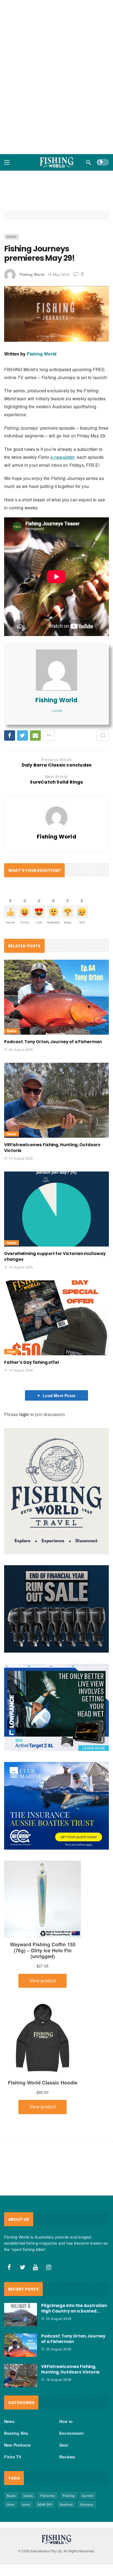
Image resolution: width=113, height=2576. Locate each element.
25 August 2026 (21, 1049)
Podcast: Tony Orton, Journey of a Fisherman (53, 1042)
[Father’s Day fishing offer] (56, 1318)
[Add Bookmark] (103, 735)
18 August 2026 (21, 1158)
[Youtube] (36, 2267)
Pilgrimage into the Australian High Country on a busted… (74, 2308)
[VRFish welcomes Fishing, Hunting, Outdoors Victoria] (56, 1100)
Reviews (67, 2457)
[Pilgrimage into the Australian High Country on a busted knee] (21, 2315)
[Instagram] (49, 2267)
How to (66, 2421)
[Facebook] (9, 2267)
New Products (17, 2445)
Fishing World (32, 274)
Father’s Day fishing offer (32, 1362)
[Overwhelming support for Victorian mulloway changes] (56, 1209)
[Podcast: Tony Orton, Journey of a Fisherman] (56, 997)
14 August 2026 (21, 1267)
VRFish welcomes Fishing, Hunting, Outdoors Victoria (70, 2369)
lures (26, 2504)
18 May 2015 (59, 274)
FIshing (69, 2495)
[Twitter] (22, 2267)
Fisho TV (13, 2457)
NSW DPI (45, 2504)
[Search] (89, 162)
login (24, 1414)
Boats (11, 2495)
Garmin (88, 2495)
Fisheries (48, 2495)
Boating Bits (16, 2433)
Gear (11, 1352)
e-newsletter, (63, 457)
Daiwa (28, 2495)
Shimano (87, 2504)
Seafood (66, 2504)
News (12, 237)
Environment (71, 2433)
